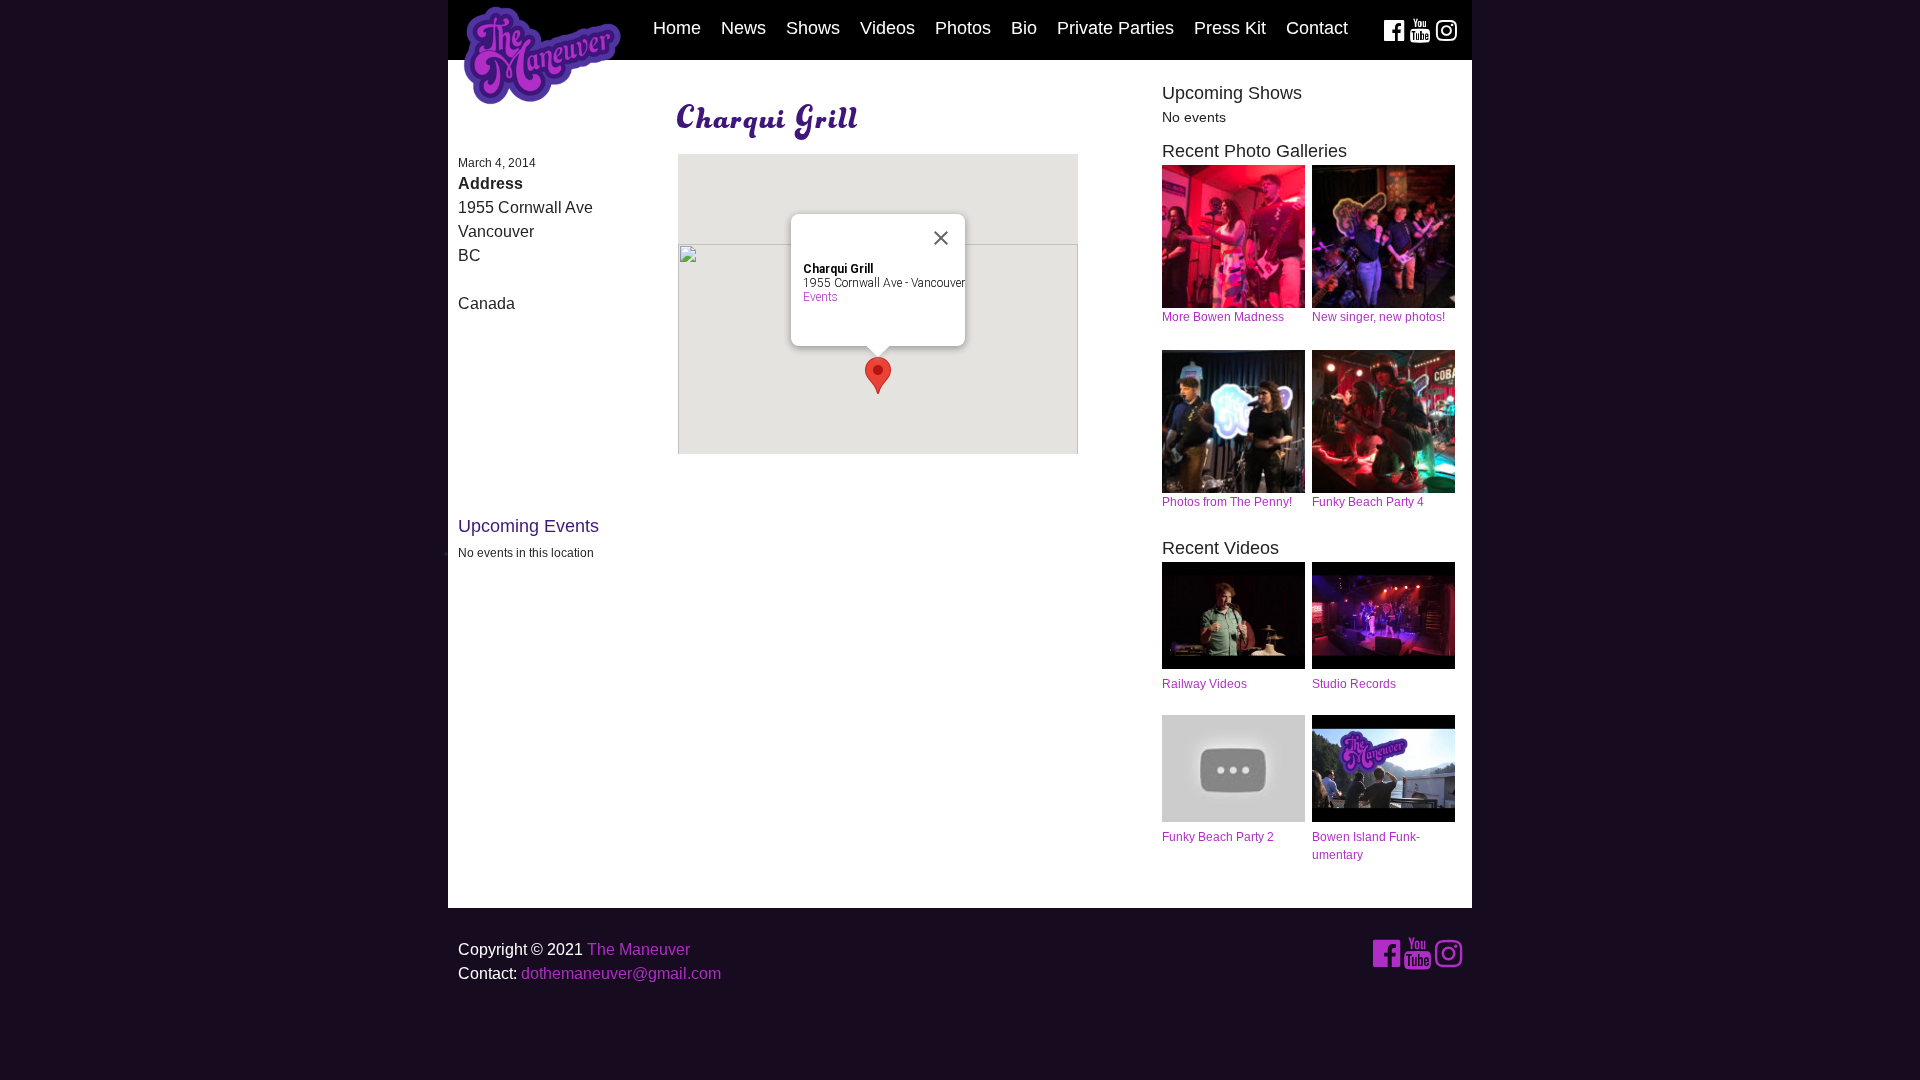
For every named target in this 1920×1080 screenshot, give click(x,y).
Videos (887, 28)
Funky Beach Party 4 (1368, 502)
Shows (813, 28)
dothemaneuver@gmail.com (621, 973)
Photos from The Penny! (1227, 502)
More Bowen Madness (1223, 317)
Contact (1317, 28)
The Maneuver (638, 949)
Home (677, 28)
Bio (1024, 28)
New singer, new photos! (1378, 317)
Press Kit (1230, 28)
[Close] (941, 238)
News (743, 28)
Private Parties (1115, 28)
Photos (963, 28)
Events (820, 297)
